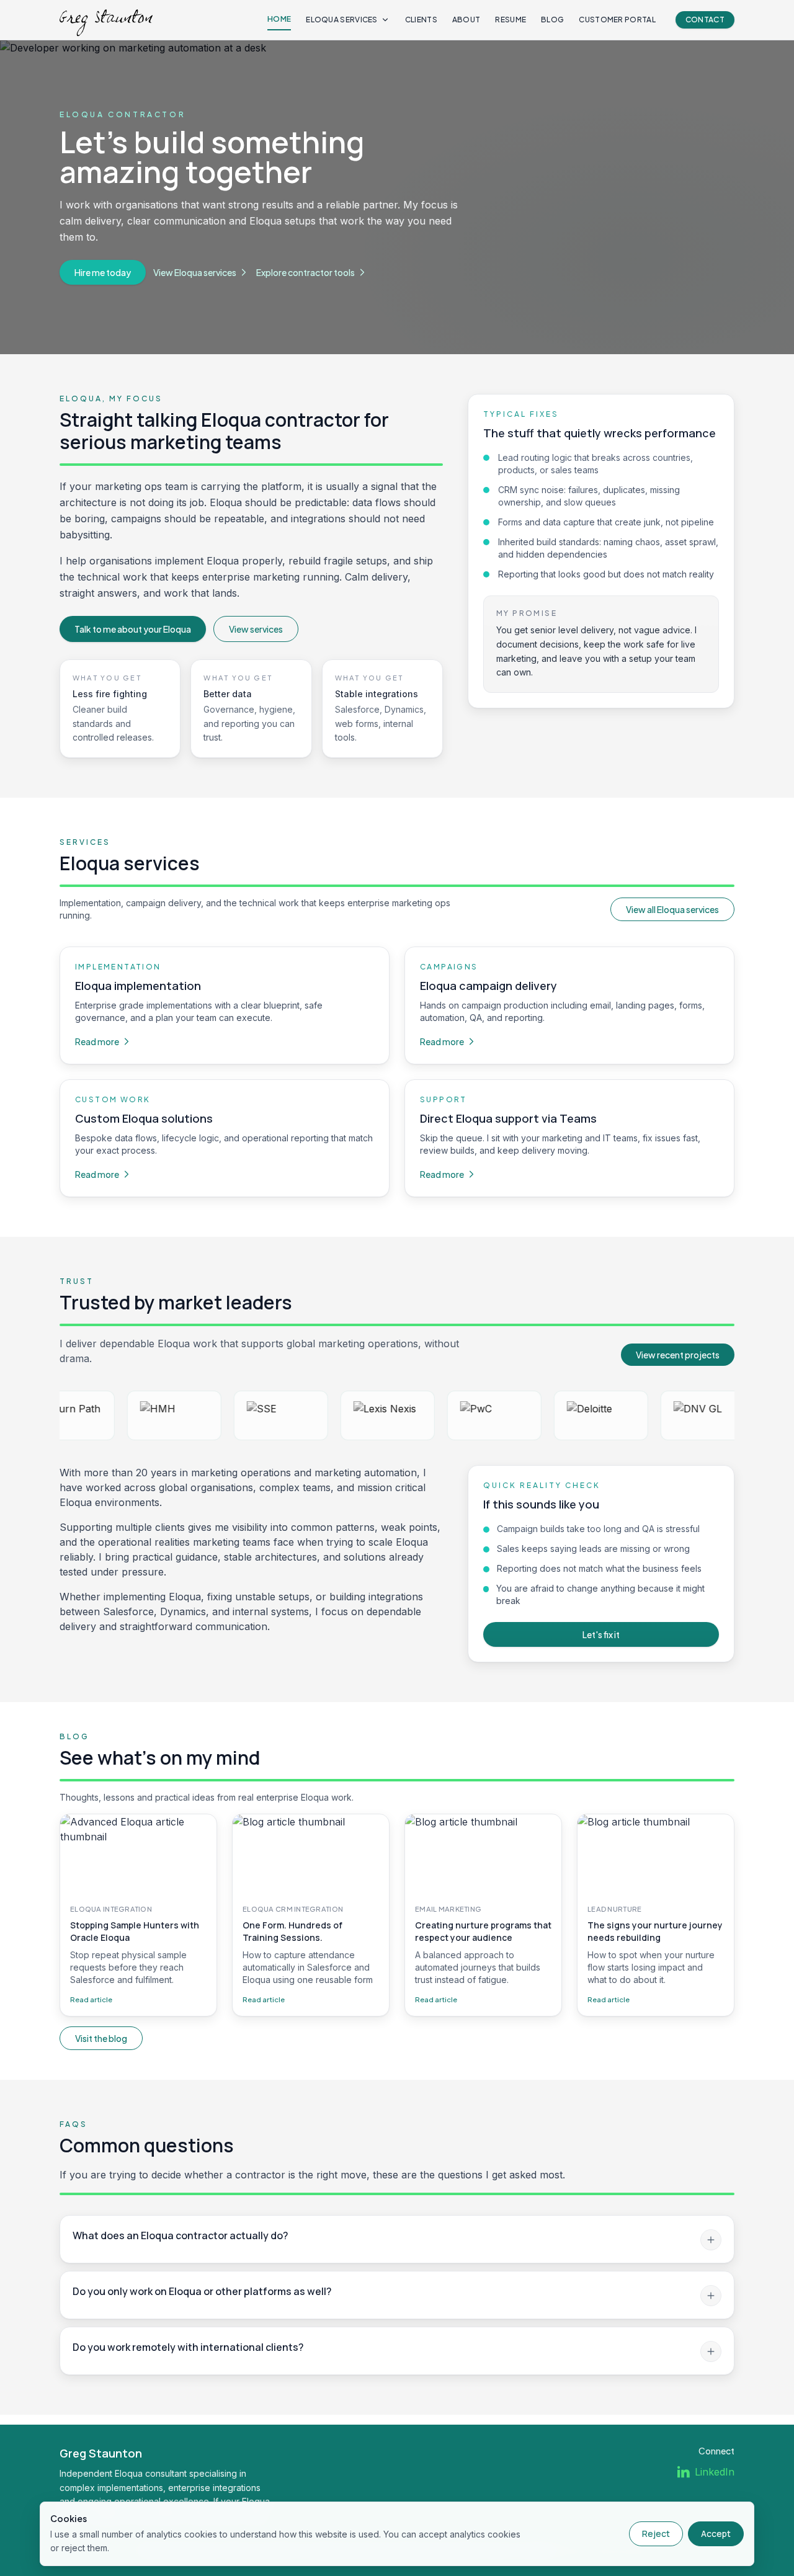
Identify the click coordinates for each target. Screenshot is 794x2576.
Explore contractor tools (306, 272)
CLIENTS (421, 20)
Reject (656, 2534)
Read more (97, 1041)
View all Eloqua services (672, 909)
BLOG (552, 20)
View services (256, 629)
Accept (716, 2534)
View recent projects (678, 1355)
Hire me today (103, 272)
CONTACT (705, 20)
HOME (279, 19)
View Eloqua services (195, 272)
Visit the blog (101, 2038)
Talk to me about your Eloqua (133, 629)
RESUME (511, 20)
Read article (91, 1999)
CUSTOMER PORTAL (617, 20)
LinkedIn (715, 2472)
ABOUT (466, 20)
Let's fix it (601, 1634)
